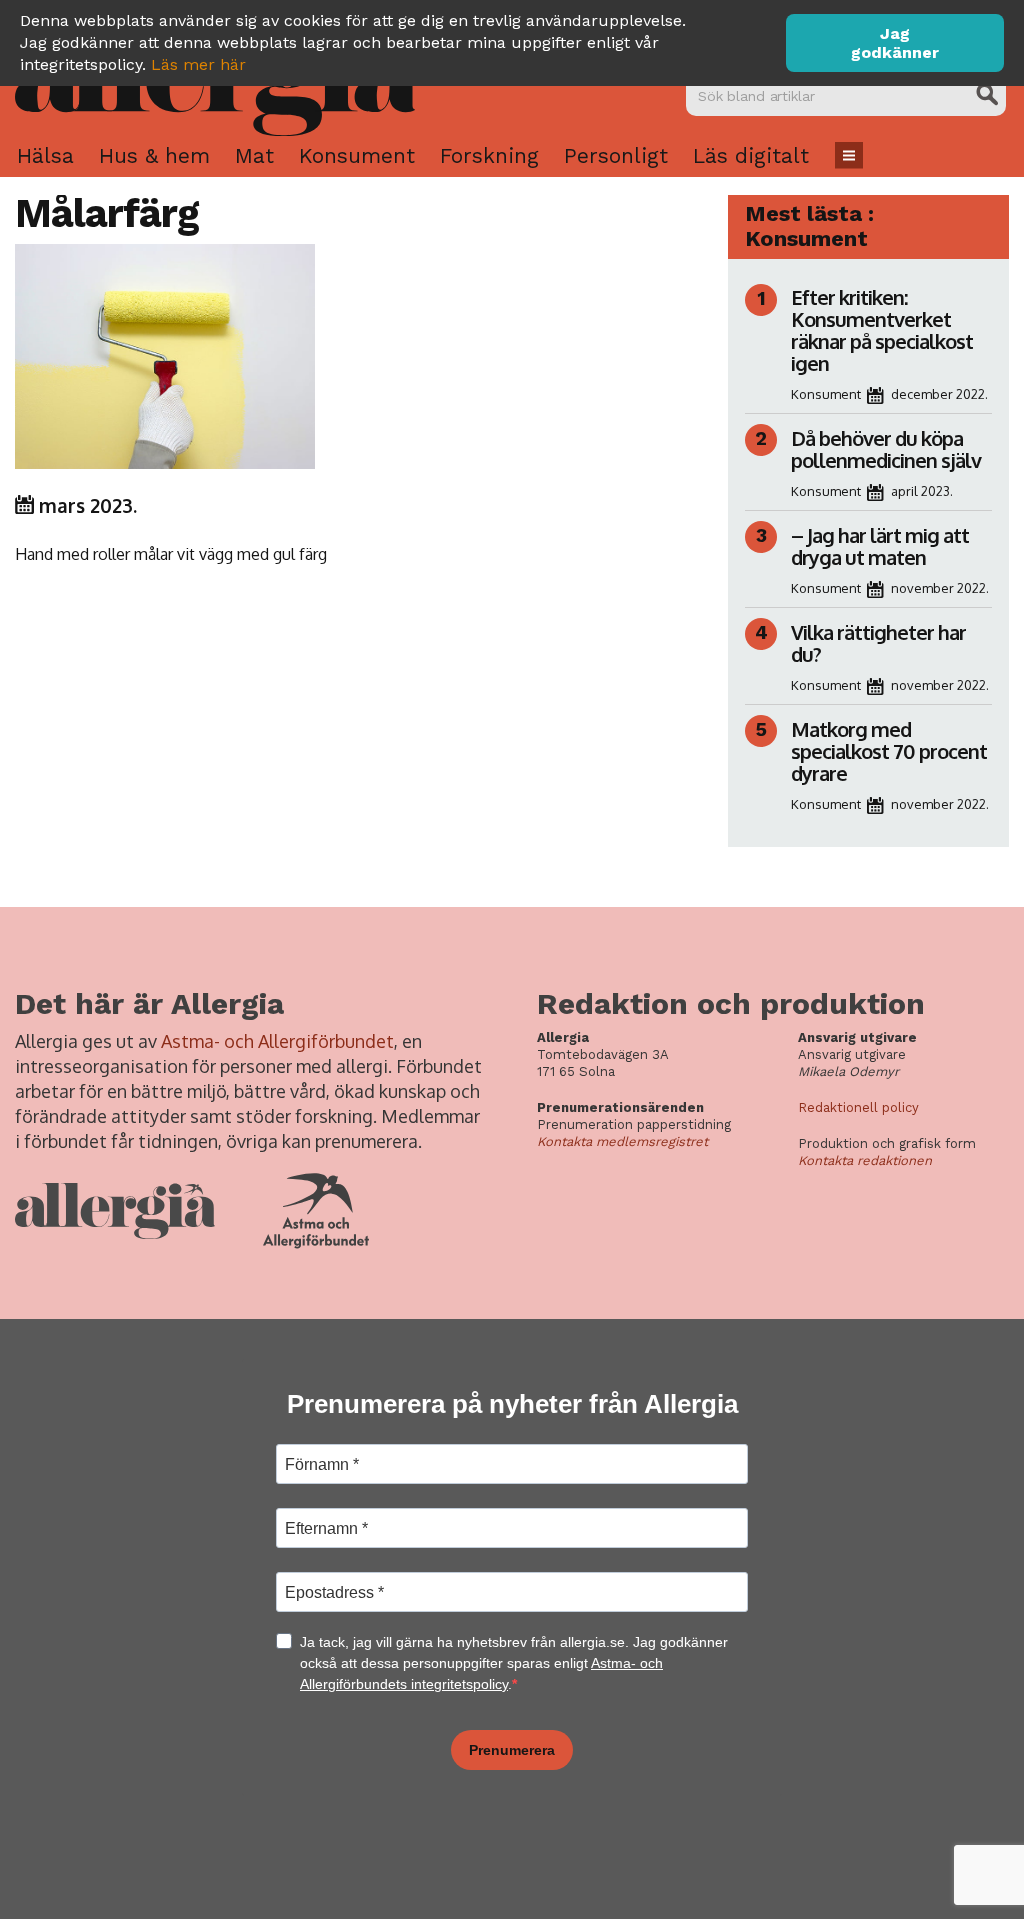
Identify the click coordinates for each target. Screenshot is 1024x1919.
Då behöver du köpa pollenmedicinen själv (888, 449)
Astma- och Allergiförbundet (277, 1041)
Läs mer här (198, 64)
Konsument (357, 155)
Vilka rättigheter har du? (878, 643)
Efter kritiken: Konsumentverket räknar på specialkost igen (882, 330)
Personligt (616, 155)
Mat (254, 155)
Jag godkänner (895, 43)
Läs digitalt (751, 155)
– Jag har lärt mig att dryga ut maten (880, 546)
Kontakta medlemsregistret (622, 1141)
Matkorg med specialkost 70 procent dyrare (889, 751)
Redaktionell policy (858, 1107)
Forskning (489, 155)
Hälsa (45, 155)
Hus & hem (154, 155)
